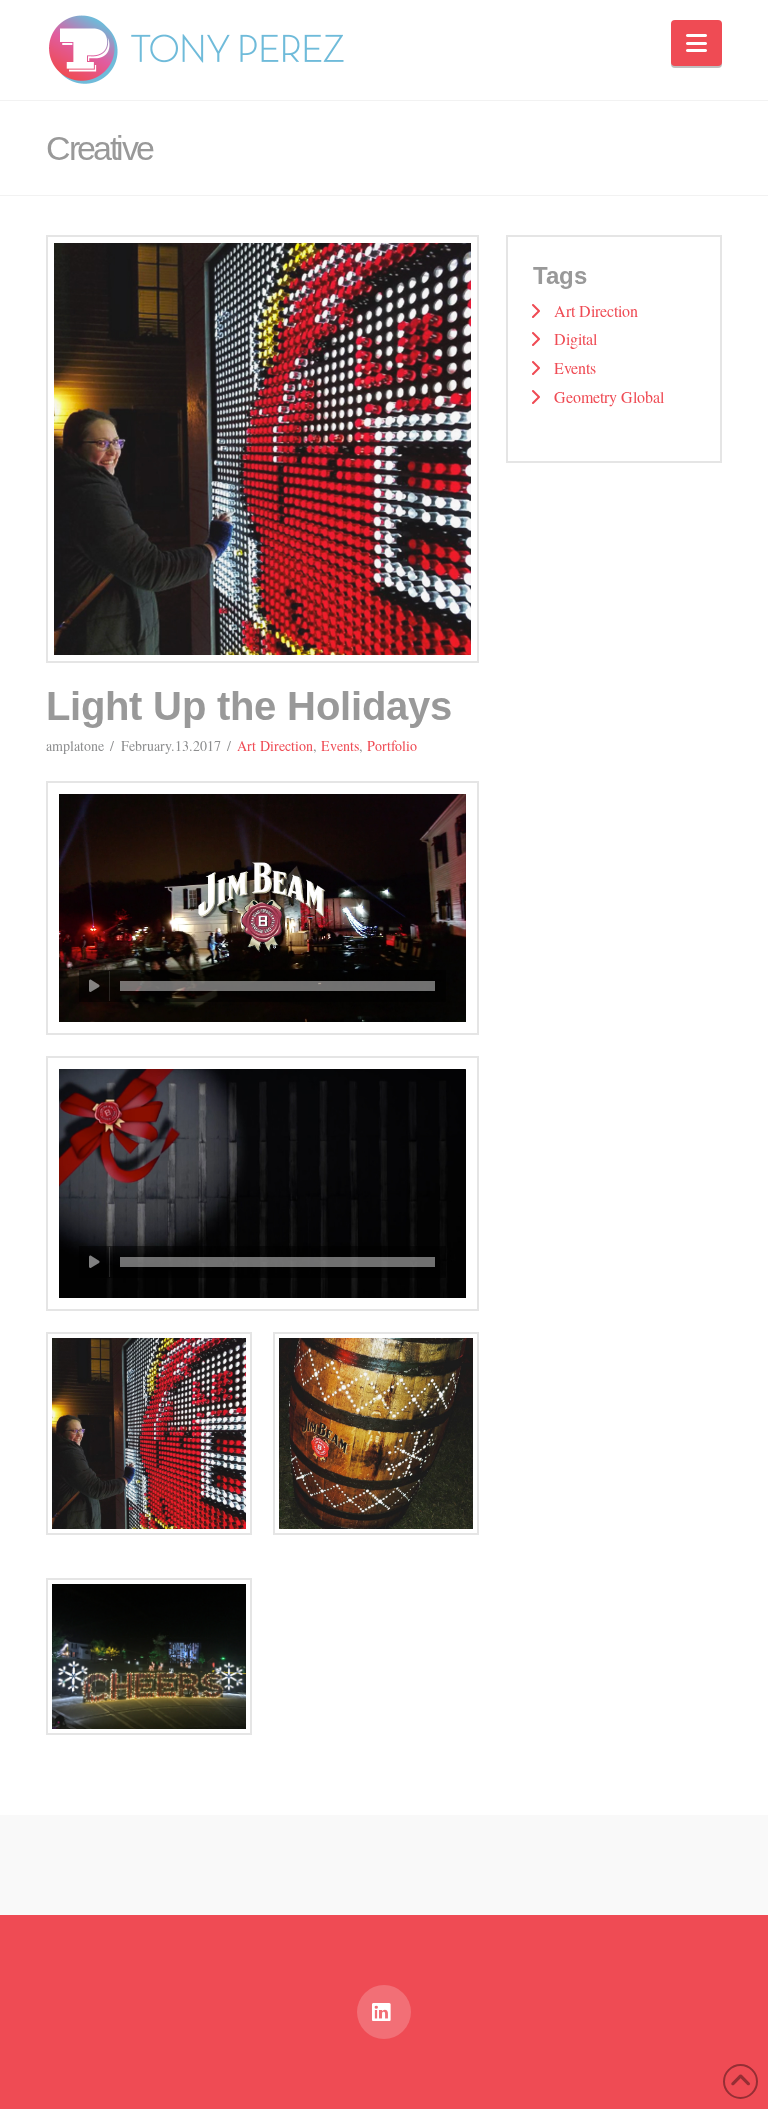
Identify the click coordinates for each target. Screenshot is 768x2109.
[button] (696, 43)
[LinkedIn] (384, 2012)
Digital (575, 338)
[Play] (94, 986)
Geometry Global (609, 396)
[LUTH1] (375, 1434)
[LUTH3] (148, 1656)
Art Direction (275, 745)
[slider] (277, 986)
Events (340, 745)
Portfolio (392, 745)
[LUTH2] (148, 1434)
